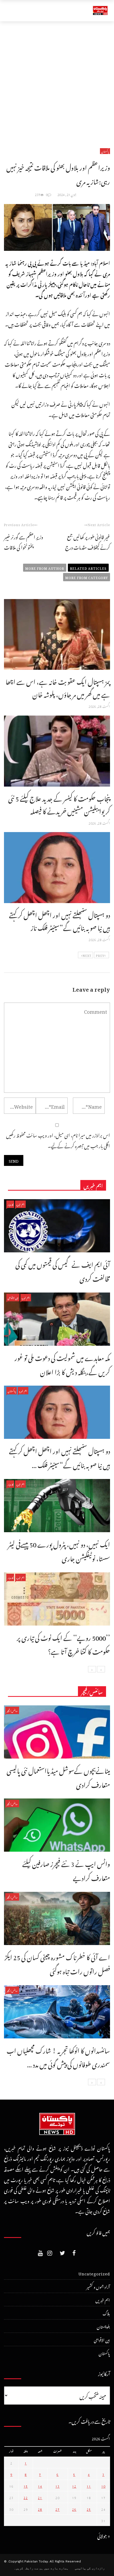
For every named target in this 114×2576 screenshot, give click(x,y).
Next (87, 955)
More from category (87, 577)
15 (26, 2486)
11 (89, 2486)
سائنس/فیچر (12, 1710)
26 (74, 2509)
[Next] (92, 1669)
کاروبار (10, 1204)
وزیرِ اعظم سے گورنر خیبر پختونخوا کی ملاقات (24, 541)
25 (89, 2509)
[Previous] (101, 1669)
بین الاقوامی (13, 1297)
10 (103, 2486)
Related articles (88, 568)
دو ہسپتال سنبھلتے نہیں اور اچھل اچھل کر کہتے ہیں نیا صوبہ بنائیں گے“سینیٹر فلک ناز (60, 920)
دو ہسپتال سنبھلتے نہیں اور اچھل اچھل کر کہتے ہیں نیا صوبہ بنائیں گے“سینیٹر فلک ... (60, 1457)
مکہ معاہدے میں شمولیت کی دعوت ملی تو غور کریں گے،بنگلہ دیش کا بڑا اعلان (62, 1364)
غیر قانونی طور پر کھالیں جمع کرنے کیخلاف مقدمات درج (88, 541)
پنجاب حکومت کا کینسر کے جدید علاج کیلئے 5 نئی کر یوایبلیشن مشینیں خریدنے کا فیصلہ (59, 804)
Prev (100, 955)
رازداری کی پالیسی (90, 2568)
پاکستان (105, 151)
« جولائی (104, 2535)
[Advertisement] (57, 81)
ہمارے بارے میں (56, 2568)
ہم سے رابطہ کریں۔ (28, 2568)
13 (58, 2486)
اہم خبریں (20, 1204)
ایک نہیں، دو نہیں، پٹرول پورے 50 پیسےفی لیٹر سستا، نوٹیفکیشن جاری (59, 1550)
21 (40, 2497)
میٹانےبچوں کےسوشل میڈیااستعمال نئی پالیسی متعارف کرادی (58, 1777)
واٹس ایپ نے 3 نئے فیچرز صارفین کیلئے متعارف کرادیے (66, 1870)
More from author (45, 568)
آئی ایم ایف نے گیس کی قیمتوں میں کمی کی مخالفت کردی (63, 1270)
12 (74, 2486)
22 (26, 2497)
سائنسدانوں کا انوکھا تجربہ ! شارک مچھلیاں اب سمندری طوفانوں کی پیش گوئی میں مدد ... (58, 2056)
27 (58, 2509)
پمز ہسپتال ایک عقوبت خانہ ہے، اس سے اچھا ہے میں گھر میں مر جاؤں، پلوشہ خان (58, 687)
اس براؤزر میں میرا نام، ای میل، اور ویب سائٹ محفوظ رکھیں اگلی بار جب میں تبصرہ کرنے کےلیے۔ (58, 1140)
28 (40, 2509)
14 (40, 2486)
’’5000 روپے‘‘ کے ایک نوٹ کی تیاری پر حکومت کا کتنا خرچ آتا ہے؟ (63, 1644)
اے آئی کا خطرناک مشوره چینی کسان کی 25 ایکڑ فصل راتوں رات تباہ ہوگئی (57, 1963)
